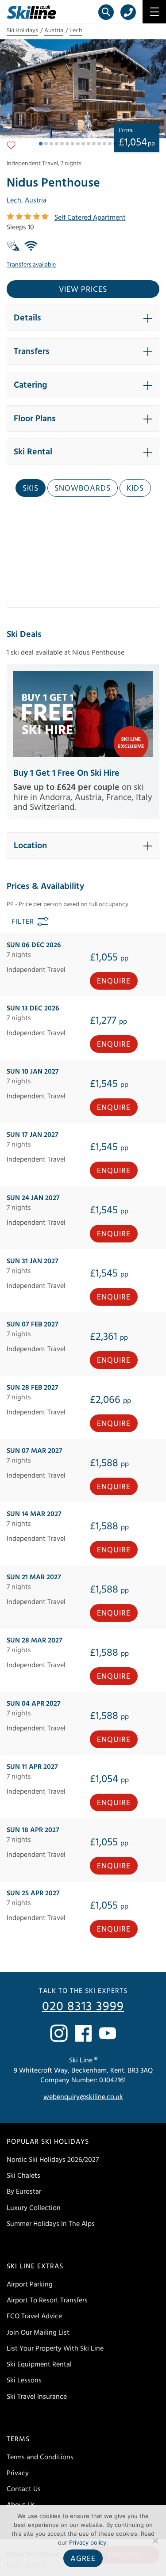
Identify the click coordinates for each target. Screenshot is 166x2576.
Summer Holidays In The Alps (51, 2224)
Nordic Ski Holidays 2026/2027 (53, 2160)
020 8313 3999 (83, 2007)
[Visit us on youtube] (108, 2033)
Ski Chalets (23, 2176)
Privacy (18, 2473)
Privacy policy (88, 2542)
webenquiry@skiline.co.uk (83, 2097)
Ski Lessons (24, 2381)
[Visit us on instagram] (59, 2033)
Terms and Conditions (40, 2457)
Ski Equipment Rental (39, 2364)
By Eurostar (24, 2192)
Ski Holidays (22, 30)
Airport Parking (30, 2284)
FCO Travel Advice (34, 2317)
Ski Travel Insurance (37, 2397)
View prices (83, 289)
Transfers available (31, 265)
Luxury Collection (34, 2208)
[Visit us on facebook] (83, 2033)
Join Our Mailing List (38, 2332)
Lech (76, 30)
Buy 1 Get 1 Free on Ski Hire (66, 773)
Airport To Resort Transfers (47, 2300)
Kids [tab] (135, 488)
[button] (41, 144)
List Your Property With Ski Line (55, 2348)
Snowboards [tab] (83, 488)
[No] (155, 2541)
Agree (83, 2559)
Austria (54, 30)
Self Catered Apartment (90, 217)
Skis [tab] (31, 488)
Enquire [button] (114, 981)
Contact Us (24, 2489)
